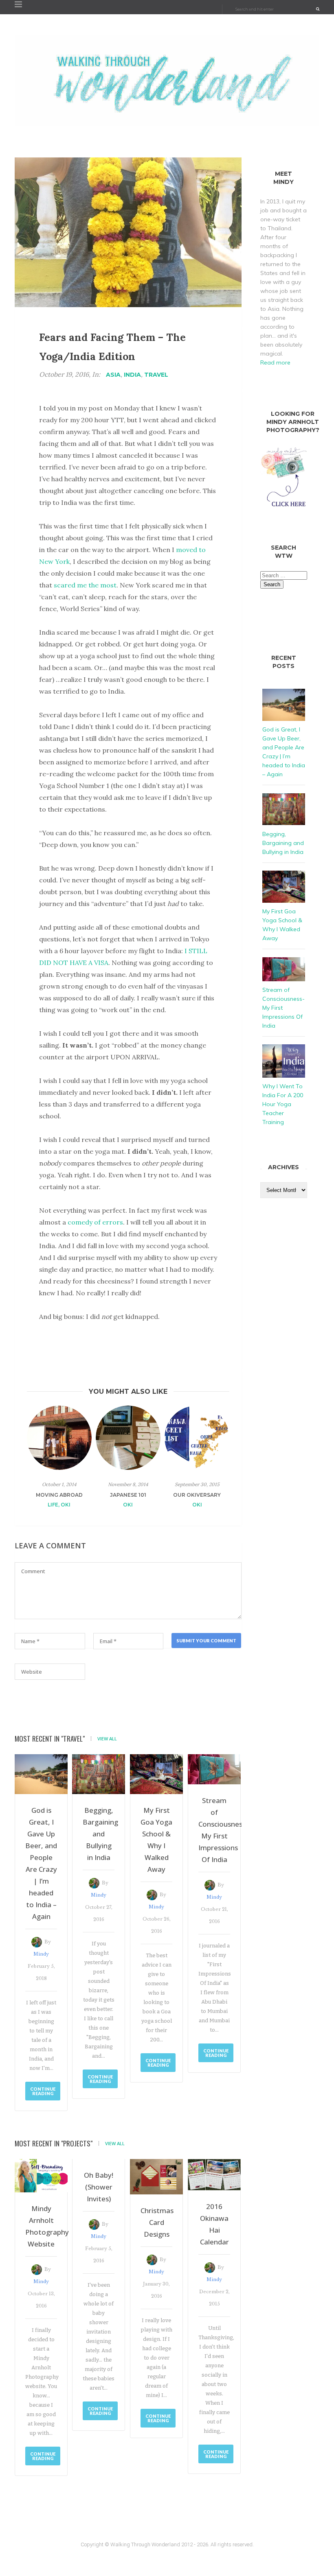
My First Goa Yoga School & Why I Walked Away (156, 1840)
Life (53, 1505)
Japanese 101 (128, 1495)
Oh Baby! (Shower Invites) (99, 2187)
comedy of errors (95, 1222)
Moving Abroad (59, 1495)
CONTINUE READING (43, 2091)
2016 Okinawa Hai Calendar (214, 2224)
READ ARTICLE (59, 1520)
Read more (275, 362)
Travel (156, 375)
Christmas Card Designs (156, 2222)
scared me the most (85, 585)
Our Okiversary (197, 1495)
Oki (66, 1505)
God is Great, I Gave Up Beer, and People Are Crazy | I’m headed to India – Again (41, 1863)
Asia (113, 375)
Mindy (41, 1954)
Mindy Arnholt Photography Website (41, 2226)
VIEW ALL (107, 1739)
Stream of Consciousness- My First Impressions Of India (214, 1830)
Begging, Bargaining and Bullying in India (99, 1834)
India (132, 375)
